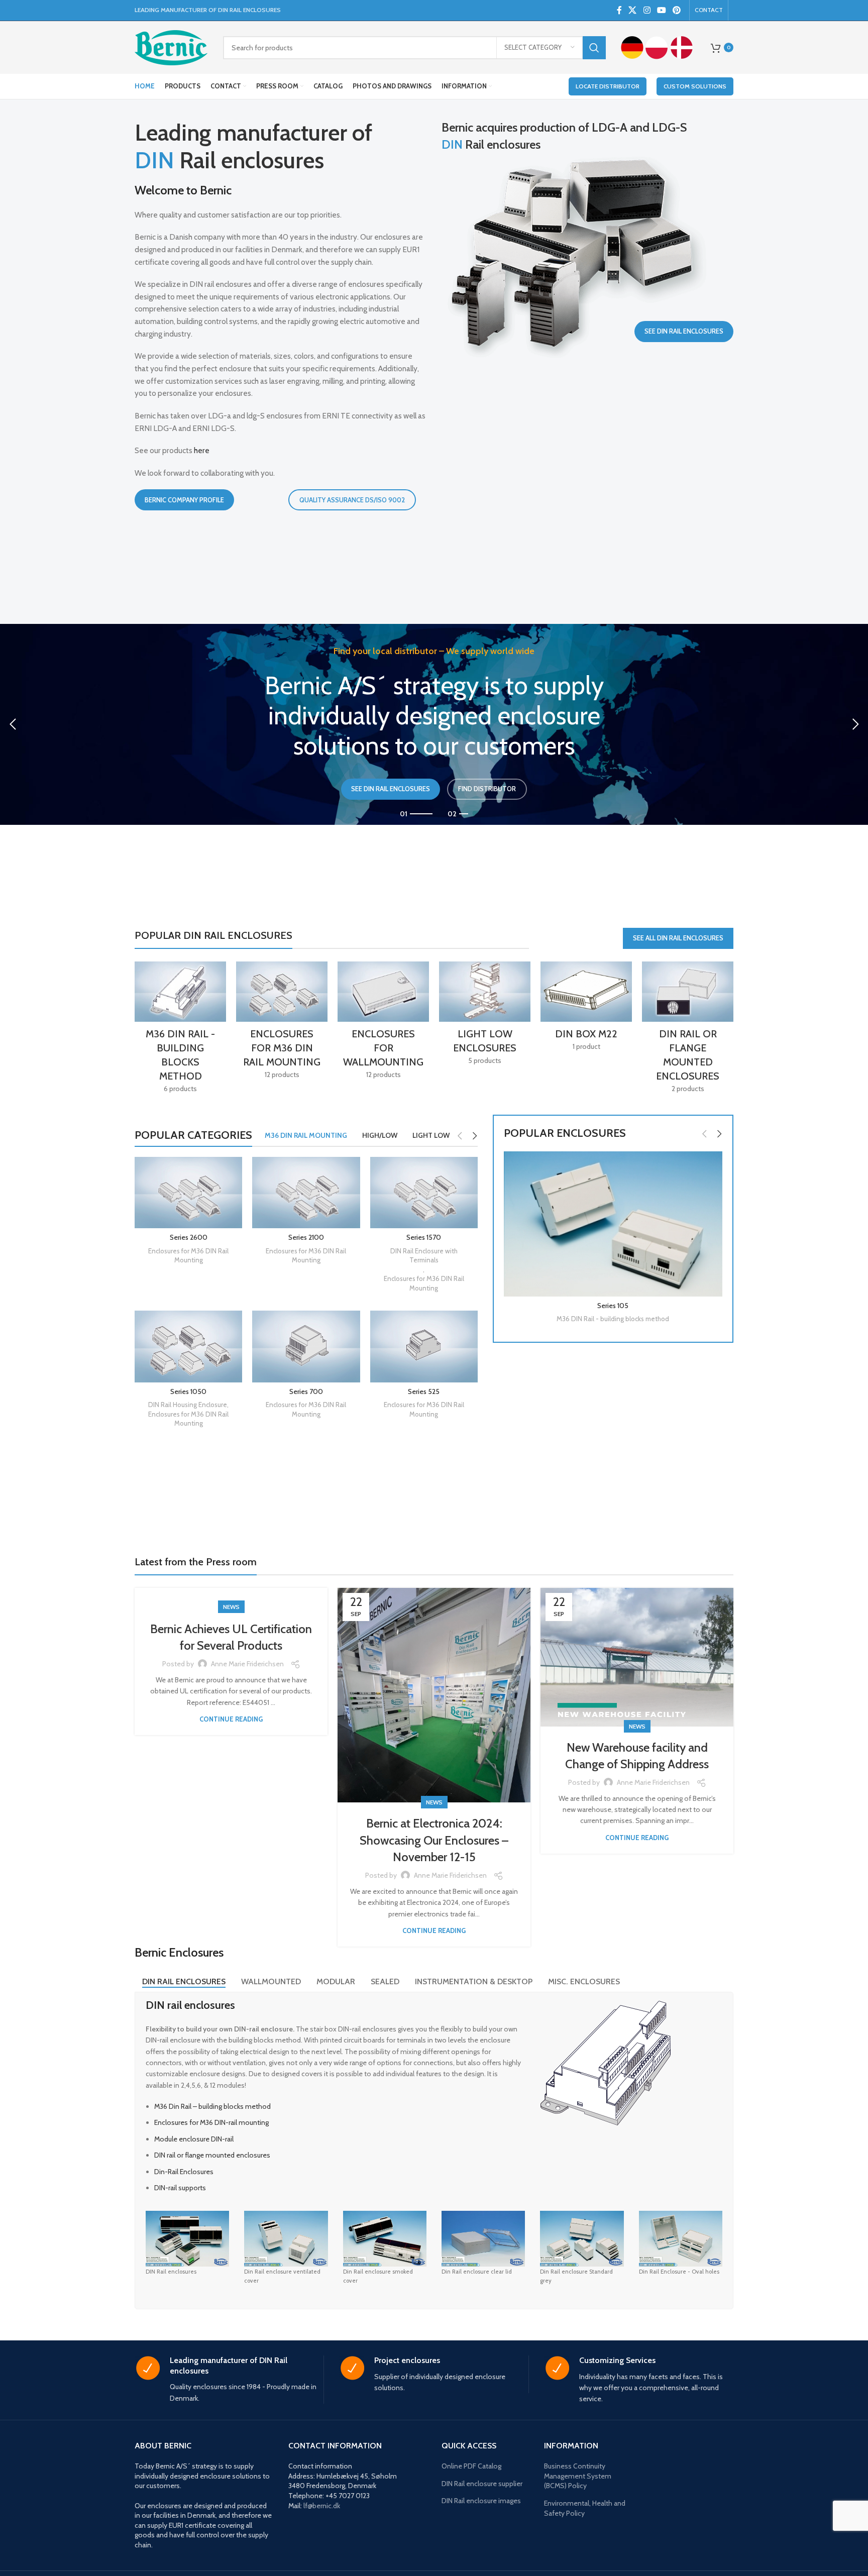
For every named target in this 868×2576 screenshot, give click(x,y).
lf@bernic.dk (322, 2506)
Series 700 (306, 1391)
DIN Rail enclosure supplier (482, 2484)
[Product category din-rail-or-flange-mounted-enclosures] (688, 1031)
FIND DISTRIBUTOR (487, 789)
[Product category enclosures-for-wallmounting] (383, 1024)
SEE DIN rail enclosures (391, 789)
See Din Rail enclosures (684, 331)
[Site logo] (171, 47)
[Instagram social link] (647, 10)
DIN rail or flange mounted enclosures (212, 2155)
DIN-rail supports (180, 2188)
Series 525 (424, 1391)
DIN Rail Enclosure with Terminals (424, 1256)
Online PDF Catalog (471, 2466)
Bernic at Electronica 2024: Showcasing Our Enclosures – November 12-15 (434, 1840)
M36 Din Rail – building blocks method (212, 2106)
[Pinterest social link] (677, 10)
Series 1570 (424, 1237)
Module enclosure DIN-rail (194, 2139)
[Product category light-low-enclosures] (485, 1016)
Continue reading (231, 1719)
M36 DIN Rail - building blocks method (613, 1319)
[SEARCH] (594, 48)
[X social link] (633, 10)
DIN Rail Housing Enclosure (188, 1405)
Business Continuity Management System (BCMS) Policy (578, 2476)
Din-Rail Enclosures (184, 2172)
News (231, 1607)
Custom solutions (695, 86)
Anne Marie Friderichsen (247, 1664)
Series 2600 (189, 1237)
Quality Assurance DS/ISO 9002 (352, 500)
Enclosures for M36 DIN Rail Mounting (188, 1256)
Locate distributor (608, 86)
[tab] (184, 1982)
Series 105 (613, 1306)
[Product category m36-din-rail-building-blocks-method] (180, 1031)
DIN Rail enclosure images (481, 2501)
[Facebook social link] (619, 10)
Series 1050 (188, 1391)
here (202, 450)
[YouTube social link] (661, 10)
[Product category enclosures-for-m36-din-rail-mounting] (282, 1024)
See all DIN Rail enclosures (678, 938)
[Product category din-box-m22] (586, 1009)
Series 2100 (306, 1237)
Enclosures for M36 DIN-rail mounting (211, 2122)
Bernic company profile (184, 500)
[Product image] (613, 1224)
